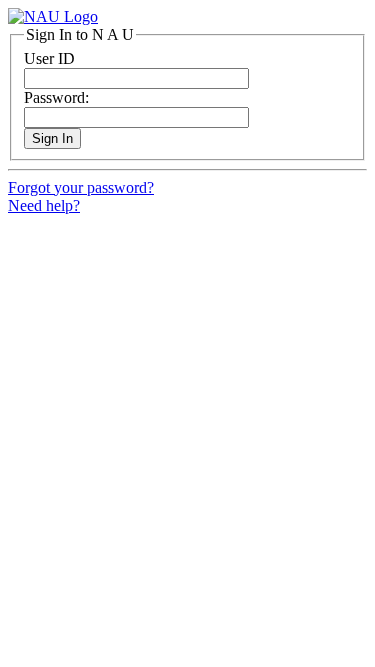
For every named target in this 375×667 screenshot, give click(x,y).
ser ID (49, 58)
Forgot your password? (81, 187)
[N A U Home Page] (53, 16)
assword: (56, 97)
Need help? (44, 205)
